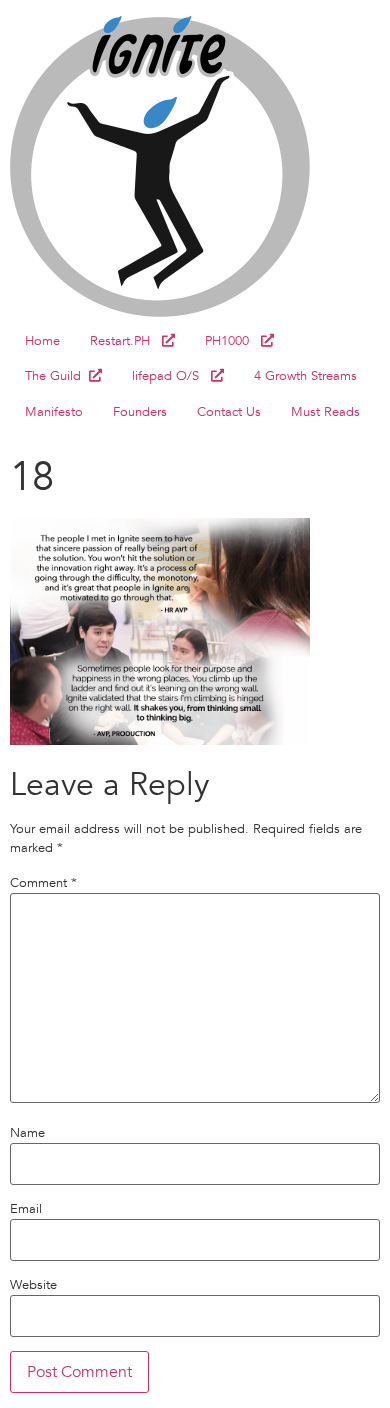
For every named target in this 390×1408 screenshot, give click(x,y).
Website (33, 1285)
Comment (43, 883)
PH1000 (233, 341)
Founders (140, 412)
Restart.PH (126, 341)
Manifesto (54, 412)
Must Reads (325, 412)
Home (42, 341)
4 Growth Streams (305, 376)
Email (26, 1209)
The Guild (57, 376)
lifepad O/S (171, 376)
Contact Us (229, 412)
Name (27, 1133)
